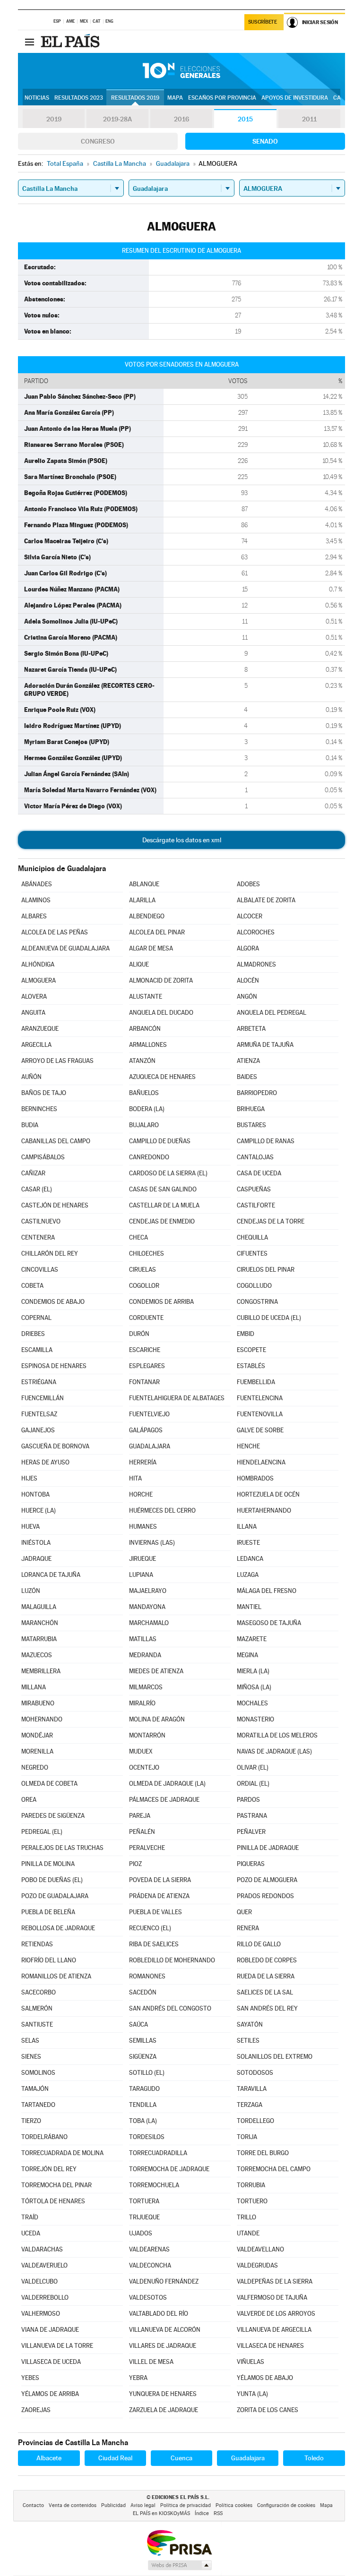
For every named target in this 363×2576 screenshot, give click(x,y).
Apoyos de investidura (295, 98)
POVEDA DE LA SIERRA (160, 1880)
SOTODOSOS (255, 2073)
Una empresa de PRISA (179, 2542)
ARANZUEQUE (40, 1029)
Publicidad (113, 2505)
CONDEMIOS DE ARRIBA (161, 1302)
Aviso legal (143, 2505)
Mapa (175, 98)
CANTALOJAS (255, 1157)
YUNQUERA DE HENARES (163, 2394)
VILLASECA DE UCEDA (51, 2362)
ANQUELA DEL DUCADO (161, 1013)
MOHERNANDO (42, 1719)
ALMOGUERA (39, 980)
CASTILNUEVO (41, 1221)
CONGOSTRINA (257, 1302)
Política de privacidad (186, 2505)
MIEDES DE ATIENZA (156, 1671)
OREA (29, 1800)
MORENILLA (37, 1751)
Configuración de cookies (286, 2505)
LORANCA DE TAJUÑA (51, 1575)
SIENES (31, 2057)
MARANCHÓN (40, 1623)
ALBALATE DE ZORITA (266, 900)
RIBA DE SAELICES (154, 1944)
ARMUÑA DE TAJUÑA (265, 1045)
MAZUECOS (37, 1655)
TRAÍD (30, 2217)
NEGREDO (35, 1767)
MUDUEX (141, 1751)
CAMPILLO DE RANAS (266, 1141)
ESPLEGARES (147, 1366)
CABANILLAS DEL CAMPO (56, 1141)
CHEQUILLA (252, 1237)
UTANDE (248, 2233)
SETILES (248, 2041)
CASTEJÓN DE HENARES (55, 1205)
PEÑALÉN (142, 1832)
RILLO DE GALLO (259, 1944)
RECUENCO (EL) (150, 1928)
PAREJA (140, 1816)
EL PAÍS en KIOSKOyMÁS (161, 2513)
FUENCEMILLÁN (43, 1398)
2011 (309, 119)
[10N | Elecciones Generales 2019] (181, 71)
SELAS (30, 2041)
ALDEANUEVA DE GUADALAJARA (65, 948)
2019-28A (117, 119)
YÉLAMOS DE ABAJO (265, 2378)
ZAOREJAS (36, 2410)
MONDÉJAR (37, 1735)
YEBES (30, 2378)
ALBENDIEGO (147, 916)
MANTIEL (249, 1607)
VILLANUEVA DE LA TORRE (57, 2346)
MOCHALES (252, 1703)
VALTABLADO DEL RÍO (159, 2314)
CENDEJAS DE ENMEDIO (162, 1221)
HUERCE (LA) (39, 1511)
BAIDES (247, 1077)
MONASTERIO (255, 1719)
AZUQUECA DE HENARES (162, 1077)
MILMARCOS (146, 1687)
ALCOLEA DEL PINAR (157, 932)
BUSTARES (251, 1125)
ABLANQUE (144, 884)
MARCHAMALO (149, 1623)
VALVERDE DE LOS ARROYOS (276, 2314)
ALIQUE (139, 964)
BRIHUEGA (251, 1109)
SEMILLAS (143, 2041)
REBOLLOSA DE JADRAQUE (58, 1928)
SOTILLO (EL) (147, 2073)
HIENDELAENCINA (261, 1462)
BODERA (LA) (147, 1109)
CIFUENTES (252, 1254)
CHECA (138, 1237)
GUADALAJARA (150, 1446)
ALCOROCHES (256, 932)
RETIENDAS (37, 1944)
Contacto (33, 2505)
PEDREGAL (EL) (42, 1832)
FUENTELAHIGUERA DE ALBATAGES (177, 1398)
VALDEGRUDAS (257, 2265)
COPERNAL (36, 1318)
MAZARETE (252, 1639)
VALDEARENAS (149, 2249)
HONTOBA (35, 1494)
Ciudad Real (115, 2458)
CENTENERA (38, 1237)
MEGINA (247, 1655)
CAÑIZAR (33, 1173)
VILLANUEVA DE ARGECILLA (274, 2330)
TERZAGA (250, 2105)
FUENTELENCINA (260, 1398)
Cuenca (181, 2458)
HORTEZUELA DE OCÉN (268, 1494)
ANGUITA (33, 1013)
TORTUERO (252, 2201)
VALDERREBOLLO (45, 2298)
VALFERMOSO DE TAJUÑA (272, 2298)
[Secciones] (29, 42)
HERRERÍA (143, 1462)
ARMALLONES (148, 1045)
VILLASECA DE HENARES (270, 2346)
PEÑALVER (251, 1832)
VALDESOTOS (148, 2298)
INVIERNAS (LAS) (152, 1543)
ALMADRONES (256, 964)
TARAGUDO (144, 2089)
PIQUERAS (251, 1864)
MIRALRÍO (142, 1703)
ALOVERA (34, 997)
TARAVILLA (252, 2089)
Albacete (49, 2458)
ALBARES (34, 916)
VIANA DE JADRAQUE (50, 2330)
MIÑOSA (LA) (254, 1687)
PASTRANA (252, 1816)
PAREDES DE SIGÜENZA (53, 1816)
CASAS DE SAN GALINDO (163, 1189)
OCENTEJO (144, 1767)
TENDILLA (143, 2105)
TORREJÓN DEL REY (49, 2169)
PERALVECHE (147, 1848)
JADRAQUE (36, 1559)
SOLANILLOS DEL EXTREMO (275, 2057)
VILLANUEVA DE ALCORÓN (165, 2330)
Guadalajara (248, 2458)
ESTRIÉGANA (39, 1382)
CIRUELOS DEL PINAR (266, 1270)
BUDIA (30, 1125)
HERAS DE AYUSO (45, 1462)
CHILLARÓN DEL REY (50, 1254)
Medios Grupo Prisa (179, 2565)
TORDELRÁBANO (44, 2137)
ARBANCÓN (145, 1029)
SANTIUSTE (37, 2024)
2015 (245, 119)
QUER (244, 1912)
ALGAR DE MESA (151, 948)
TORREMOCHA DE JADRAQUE (169, 2169)
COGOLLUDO (254, 1286)
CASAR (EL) (37, 1189)
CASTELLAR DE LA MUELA (164, 1205)
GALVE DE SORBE (260, 1430)
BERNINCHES (39, 1109)
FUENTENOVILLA (260, 1414)
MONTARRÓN (147, 1735)
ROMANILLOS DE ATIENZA (56, 1976)
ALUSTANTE (146, 997)
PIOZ (135, 1864)
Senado (265, 141)
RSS (218, 2513)
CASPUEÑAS (254, 1189)
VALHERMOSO (41, 2314)
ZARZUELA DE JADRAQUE (164, 2410)
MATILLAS (143, 1639)
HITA (135, 1478)
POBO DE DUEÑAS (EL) (52, 1880)
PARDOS (248, 1800)
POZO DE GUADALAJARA (55, 1896)
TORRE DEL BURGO (263, 2153)
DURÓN (139, 1334)
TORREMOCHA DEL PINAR (56, 2185)
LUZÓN (31, 1591)
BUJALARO (144, 1125)
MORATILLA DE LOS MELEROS (277, 1735)
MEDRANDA (145, 1655)
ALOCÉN (248, 980)
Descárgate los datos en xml (182, 840)
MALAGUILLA (39, 1607)
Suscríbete (263, 22)
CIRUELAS (143, 1270)
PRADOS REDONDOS (265, 1896)
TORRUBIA (251, 2185)
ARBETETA (251, 1029)
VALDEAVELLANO (260, 2249)
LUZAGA (248, 1575)
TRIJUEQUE (144, 2217)
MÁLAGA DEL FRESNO (267, 1591)
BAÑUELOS (144, 1093)
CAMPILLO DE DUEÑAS (160, 1141)
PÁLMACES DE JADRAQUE (164, 1800)
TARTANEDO (38, 2105)
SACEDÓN (143, 1992)
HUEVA (30, 1527)
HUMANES (143, 1527)
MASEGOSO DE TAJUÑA (269, 1623)
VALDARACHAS (42, 2249)
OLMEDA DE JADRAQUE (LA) (167, 1784)
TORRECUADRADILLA (158, 2153)
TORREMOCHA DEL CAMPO (274, 2169)
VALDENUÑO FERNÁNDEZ (164, 2281)
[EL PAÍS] (71, 42)
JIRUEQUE (143, 1559)
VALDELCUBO (39, 2281)
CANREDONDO (149, 1157)
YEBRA (138, 2378)
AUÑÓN (31, 1077)
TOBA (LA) (143, 2121)
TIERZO (31, 2121)
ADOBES (248, 884)
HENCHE (248, 1446)
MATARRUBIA (39, 1639)
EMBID (246, 1334)
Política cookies (234, 2505)
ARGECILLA (36, 1045)
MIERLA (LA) (253, 1671)
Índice (202, 2513)
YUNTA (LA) (252, 2394)
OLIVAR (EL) (253, 1767)
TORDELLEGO (255, 2121)
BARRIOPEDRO (257, 1093)
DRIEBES (33, 1334)
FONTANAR (144, 1382)
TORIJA (247, 2137)
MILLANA (34, 1687)
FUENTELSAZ (39, 1414)
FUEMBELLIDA (256, 1382)
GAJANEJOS (38, 1430)
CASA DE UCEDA (259, 1173)
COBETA (32, 1286)
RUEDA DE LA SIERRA (266, 1976)
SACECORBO (39, 1992)
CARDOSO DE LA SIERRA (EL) (168, 1173)
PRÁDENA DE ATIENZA (159, 1896)
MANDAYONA (147, 1607)
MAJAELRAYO (148, 1591)
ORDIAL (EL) (253, 1784)
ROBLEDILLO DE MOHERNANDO (172, 1960)
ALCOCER (250, 916)
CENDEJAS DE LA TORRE (271, 1221)
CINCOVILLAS (40, 1270)
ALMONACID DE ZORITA (161, 980)
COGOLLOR (144, 1286)
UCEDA (31, 2233)
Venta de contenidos (73, 2505)
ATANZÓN (142, 1061)
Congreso (98, 141)
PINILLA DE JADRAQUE (268, 1848)
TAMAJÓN (35, 2089)
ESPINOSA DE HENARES (54, 1366)
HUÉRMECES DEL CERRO (162, 1511)
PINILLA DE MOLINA (48, 1864)
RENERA (248, 1928)
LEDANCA (250, 1559)
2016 (181, 119)
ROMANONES (147, 1976)
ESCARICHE (145, 1350)
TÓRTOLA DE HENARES (53, 2201)
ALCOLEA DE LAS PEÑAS (55, 932)
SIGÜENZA (143, 2057)
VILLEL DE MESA (151, 2362)
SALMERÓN (37, 2008)
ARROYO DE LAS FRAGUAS (57, 1061)
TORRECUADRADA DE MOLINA (62, 2153)
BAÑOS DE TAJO (44, 1093)
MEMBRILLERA (41, 1671)
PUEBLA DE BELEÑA (48, 1912)
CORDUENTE (146, 1318)
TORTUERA (144, 2201)
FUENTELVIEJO (149, 1414)
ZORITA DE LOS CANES (268, 2410)
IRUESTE (248, 1543)
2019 (54, 119)
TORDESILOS (147, 2137)
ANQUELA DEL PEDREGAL (272, 1013)
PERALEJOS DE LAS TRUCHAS (62, 1848)
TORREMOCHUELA (154, 2185)
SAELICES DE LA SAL (265, 1992)
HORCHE (141, 1494)
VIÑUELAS (251, 2362)
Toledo (314, 2458)
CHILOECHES (147, 1254)
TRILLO (246, 2217)
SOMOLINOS (38, 2073)
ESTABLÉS (251, 1366)
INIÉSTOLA (36, 1543)
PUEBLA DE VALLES (156, 1912)
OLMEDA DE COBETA (49, 1784)
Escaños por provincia (222, 98)
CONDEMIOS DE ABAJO (53, 1302)
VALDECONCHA (150, 2265)
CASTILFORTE (256, 1205)
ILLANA (247, 1527)
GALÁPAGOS (146, 1430)
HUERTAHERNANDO (264, 1511)
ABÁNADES (37, 884)
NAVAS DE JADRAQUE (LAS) (274, 1751)
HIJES (29, 1478)
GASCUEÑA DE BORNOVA (55, 1446)
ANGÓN (247, 997)
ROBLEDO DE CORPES (267, 1960)
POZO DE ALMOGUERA (267, 1880)
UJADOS (141, 2233)
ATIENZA (248, 1061)
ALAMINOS (36, 900)
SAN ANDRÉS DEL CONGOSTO (170, 2008)
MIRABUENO (38, 1703)
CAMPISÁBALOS (43, 1157)
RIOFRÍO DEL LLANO (49, 1960)
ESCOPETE (251, 1350)
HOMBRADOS (255, 1478)
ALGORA (248, 948)
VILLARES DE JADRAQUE (163, 2346)
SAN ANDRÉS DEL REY (267, 2008)
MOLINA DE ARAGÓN (157, 1719)
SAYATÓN (250, 2024)
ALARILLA (142, 900)
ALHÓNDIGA (38, 964)
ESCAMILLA (37, 1350)
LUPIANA (141, 1575)
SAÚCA (138, 2024)
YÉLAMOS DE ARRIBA (50, 2394)
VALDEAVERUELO (44, 2265)
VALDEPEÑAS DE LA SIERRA (275, 2281)
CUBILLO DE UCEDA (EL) (269, 1318)
